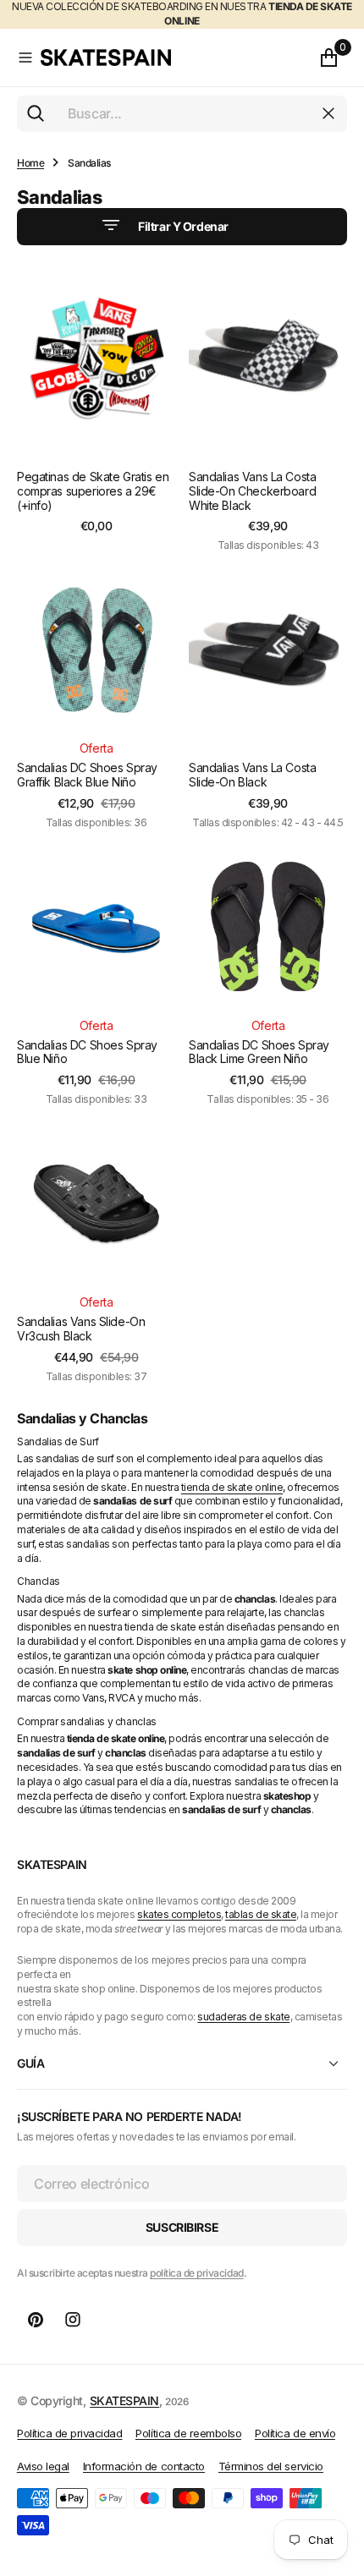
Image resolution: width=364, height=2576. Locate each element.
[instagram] (73, 2320)
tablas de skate (261, 1914)
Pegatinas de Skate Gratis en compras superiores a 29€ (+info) (93, 491)
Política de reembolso (188, 2433)
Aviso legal (43, 2466)
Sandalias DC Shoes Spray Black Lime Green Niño (259, 1052)
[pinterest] (36, 2320)
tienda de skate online (232, 1487)
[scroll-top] (335, 2480)
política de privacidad (196, 2273)
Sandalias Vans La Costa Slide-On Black (252, 775)
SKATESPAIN (124, 2401)
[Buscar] (36, 113)
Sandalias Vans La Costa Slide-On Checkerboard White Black (252, 491)
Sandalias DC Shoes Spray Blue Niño (87, 1052)
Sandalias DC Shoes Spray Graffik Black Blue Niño (87, 775)
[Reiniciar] (328, 113)
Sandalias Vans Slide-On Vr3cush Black (81, 1329)
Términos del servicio (271, 2466)
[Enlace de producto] (96, 358)
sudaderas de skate (243, 2017)
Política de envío (295, 2433)
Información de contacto (144, 2466)
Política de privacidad (69, 2433)
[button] (25, 58)
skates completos (179, 1914)
